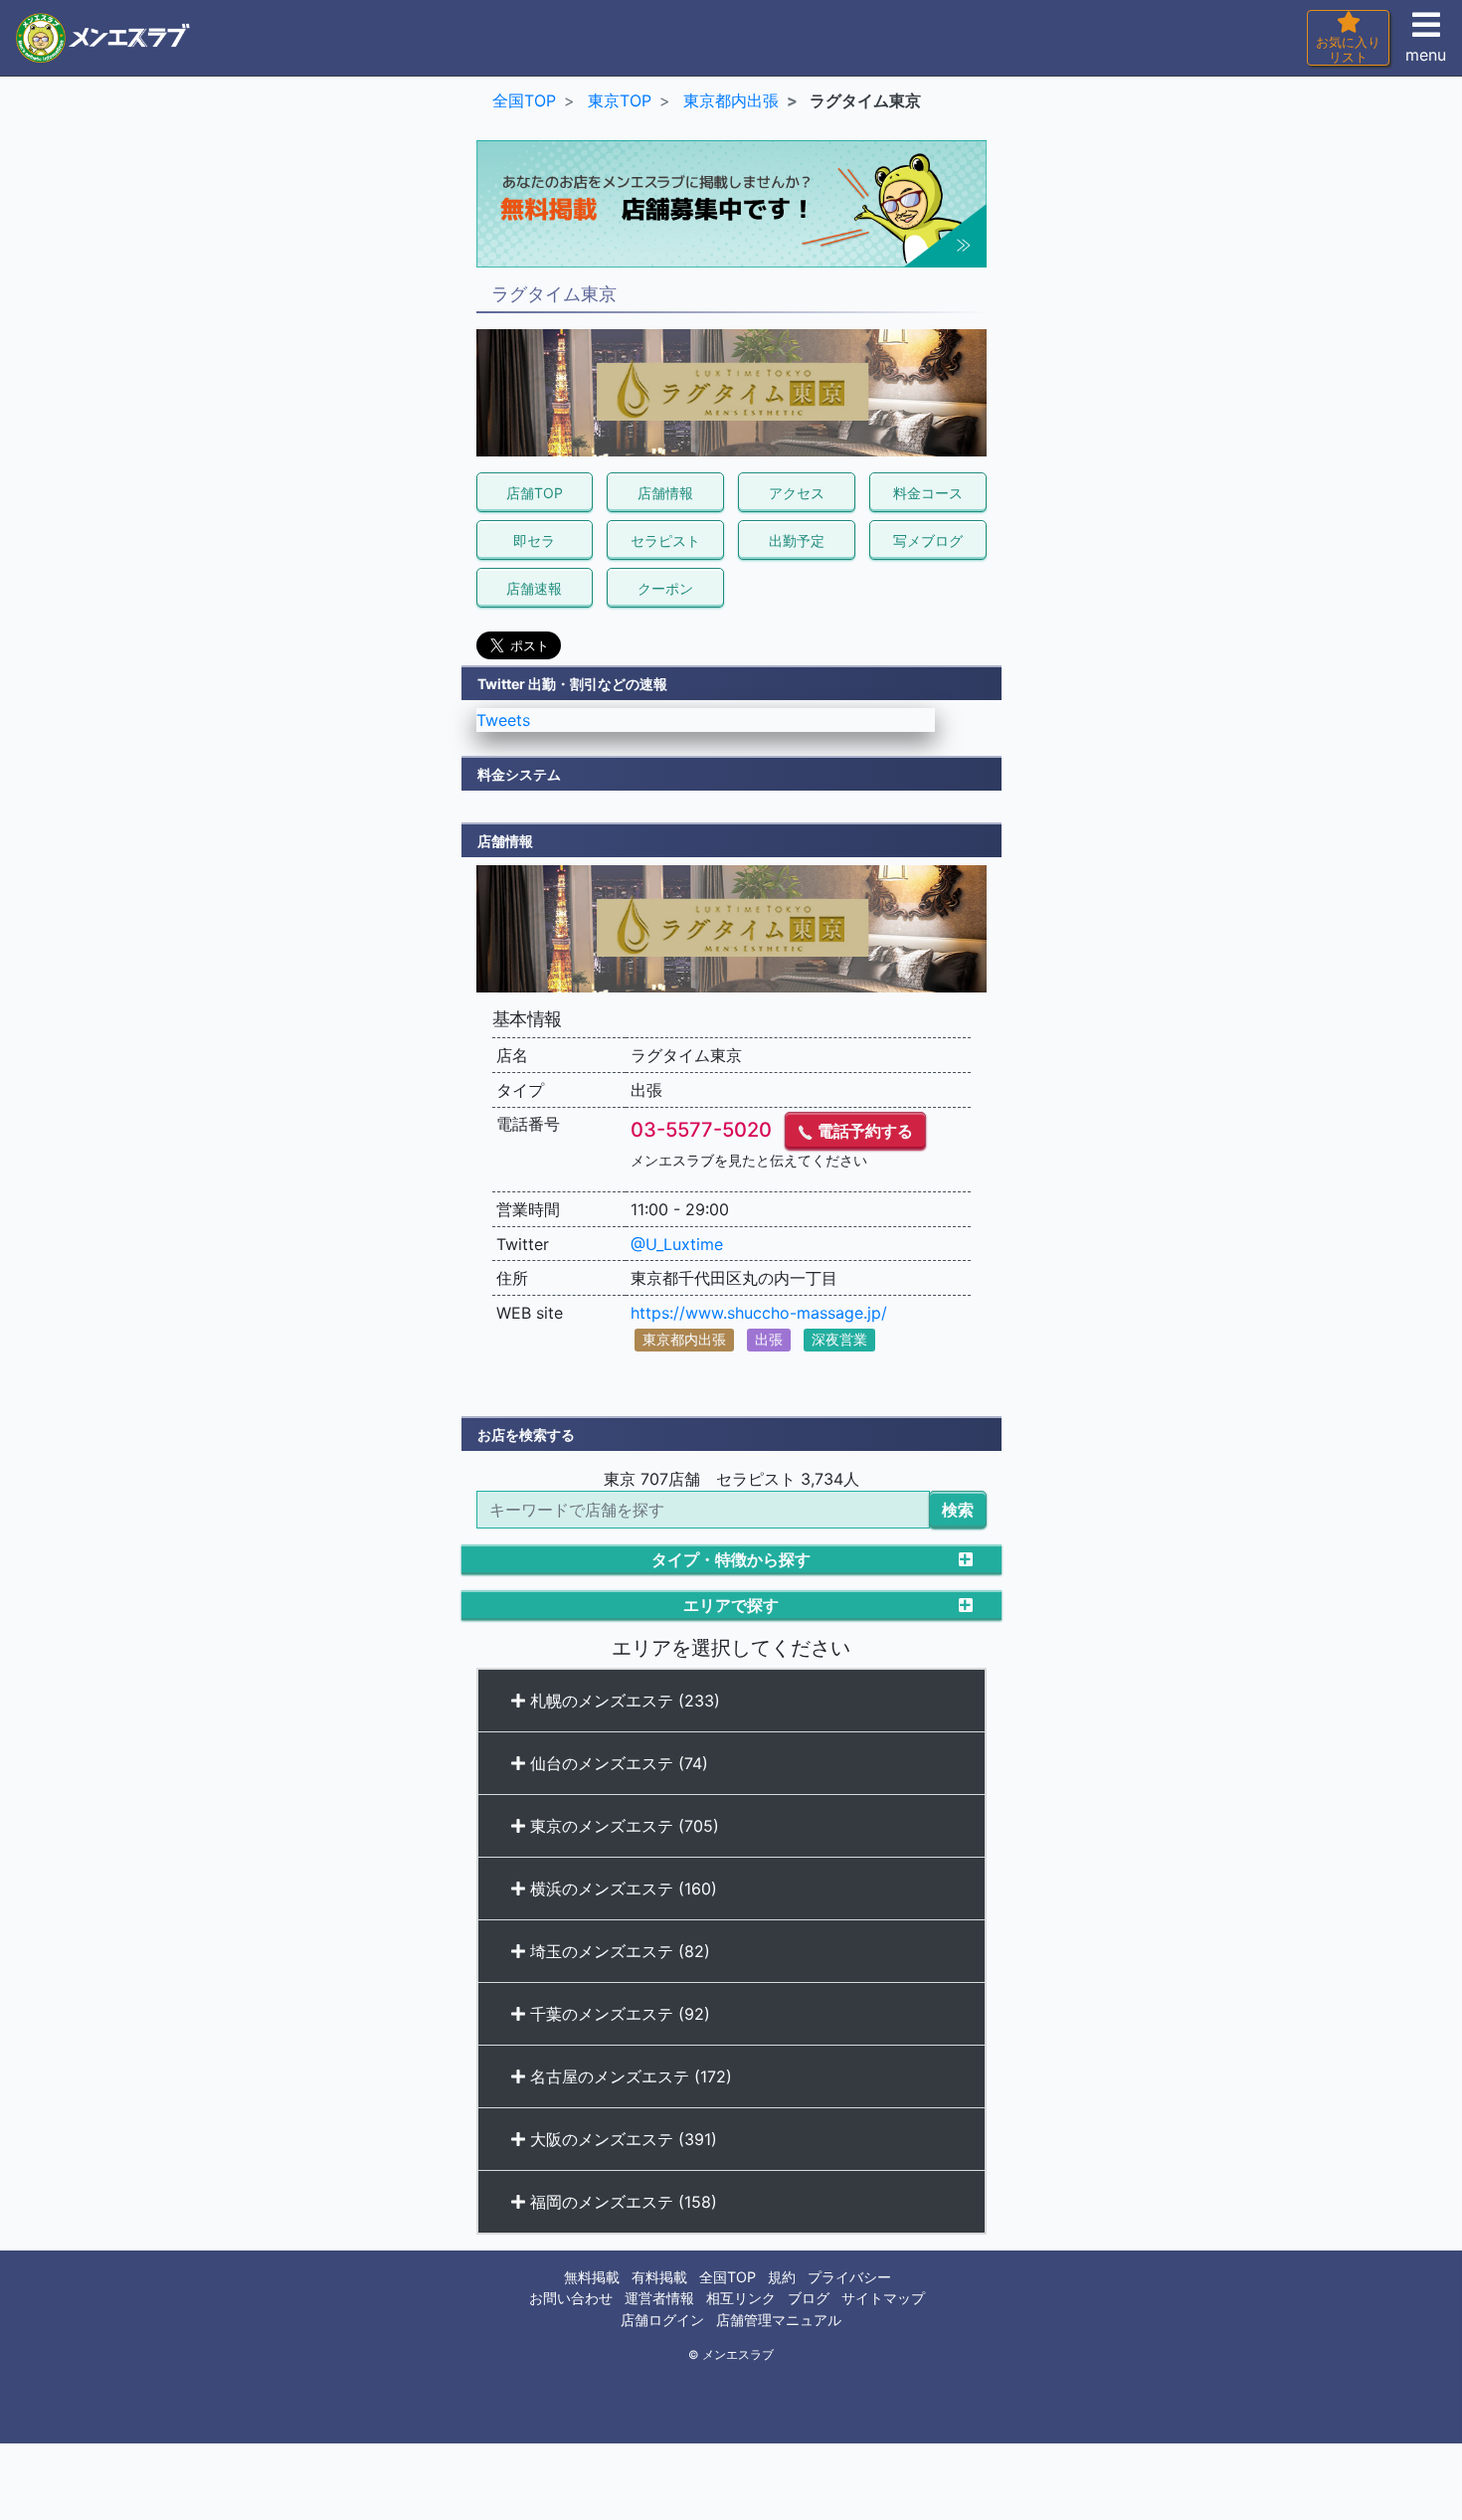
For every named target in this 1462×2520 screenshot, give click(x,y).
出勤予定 (797, 540)
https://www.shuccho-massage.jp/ (759, 1313)
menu (1426, 55)
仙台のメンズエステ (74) (617, 1763)
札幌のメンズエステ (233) (623, 1701)
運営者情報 (659, 2298)
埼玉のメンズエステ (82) (618, 1951)
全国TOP (728, 2277)
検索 (958, 1510)
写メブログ (928, 540)
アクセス (797, 493)
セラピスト (665, 540)
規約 (782, 2277)
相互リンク (741, 2298)
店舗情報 (665, 493)
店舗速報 (534, 588)
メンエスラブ (738, 2355)
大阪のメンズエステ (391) (621, 2139)
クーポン (665, 588)
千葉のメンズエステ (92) (618, 2014)
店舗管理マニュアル (779, 2320)
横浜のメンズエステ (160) (621, 1889)
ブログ (809, 2298)
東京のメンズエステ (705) (622, 1826)
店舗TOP (535, 493)
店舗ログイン (662, 2320)
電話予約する (863, 1131)
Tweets (503, 720)
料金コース (928, 493)
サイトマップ (883, 2298)
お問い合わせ (571, 2298)
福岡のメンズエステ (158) (621, 2202)
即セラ (534, 540)
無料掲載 (592, 2277)
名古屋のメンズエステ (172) (629, 2076)
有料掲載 (659, 2277)
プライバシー (849, 2277)
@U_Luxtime (677, 1244)
